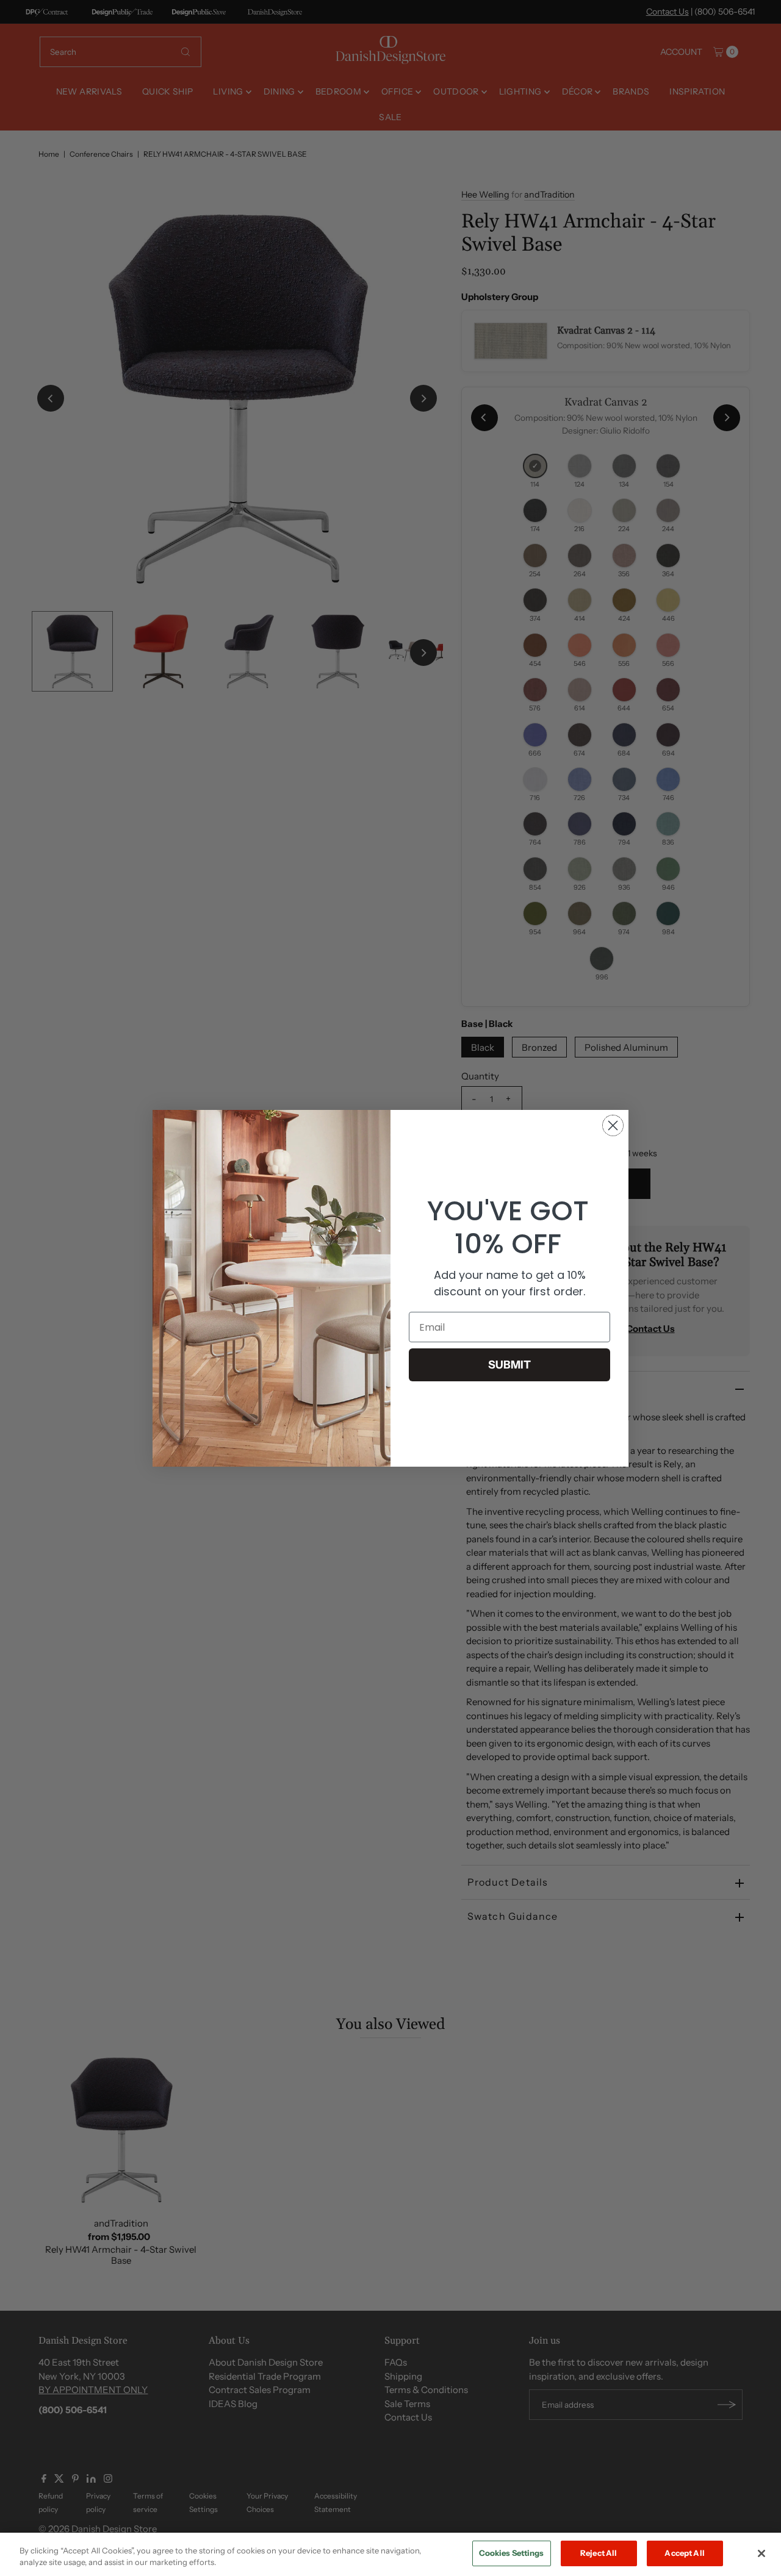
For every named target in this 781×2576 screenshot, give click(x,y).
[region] (390, 2554)
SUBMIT (509, 1365)
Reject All (599, 2553)
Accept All (684, 2553)
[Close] (761, 2553)
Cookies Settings (512, 2553)
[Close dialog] (613, 1125)
